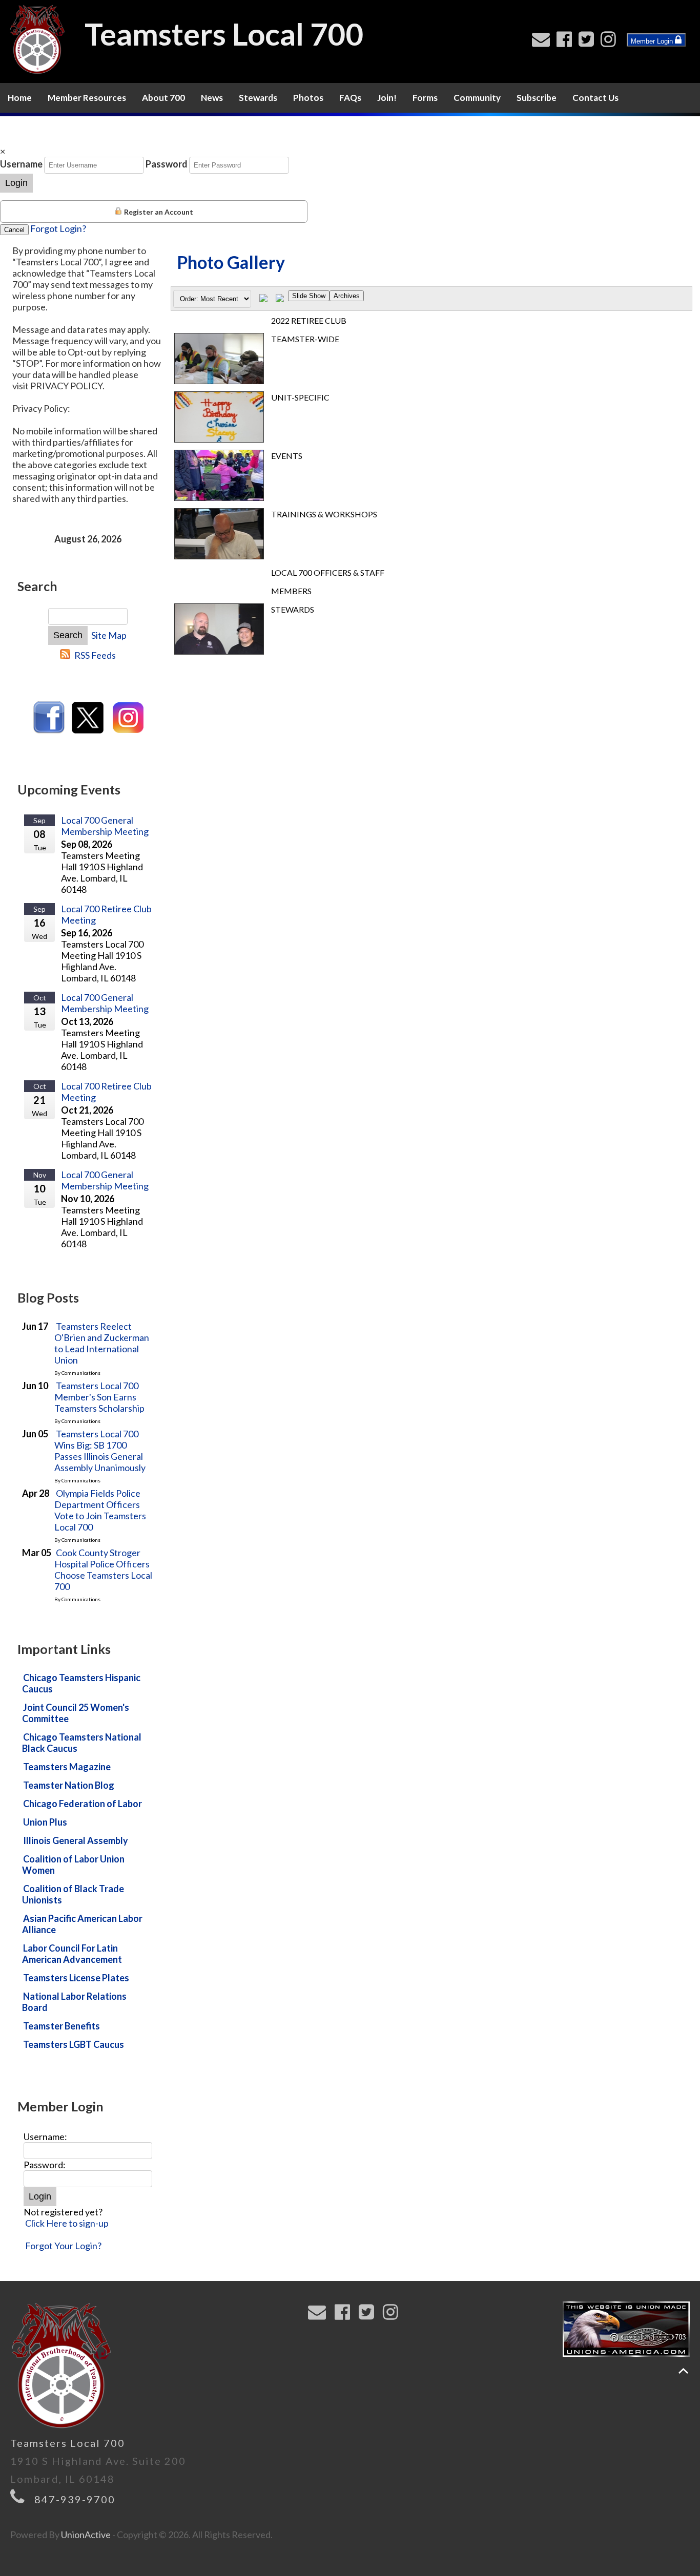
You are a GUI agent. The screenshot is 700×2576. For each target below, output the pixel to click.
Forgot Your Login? (63, 2246)
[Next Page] (280, 299)
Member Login (653, 41)
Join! (387, 98)
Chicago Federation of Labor (83, 1804)
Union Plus (45, 1822)
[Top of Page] (683, 2371)
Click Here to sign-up (67, 2223)
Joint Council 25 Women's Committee (76, 1713)
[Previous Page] (263, 299)
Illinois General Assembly (76, 1840)
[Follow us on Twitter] (589, 42)
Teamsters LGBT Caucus (74, 2044)
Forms (425, 98)
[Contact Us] (543, 42)
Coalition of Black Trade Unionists (73, 1894)
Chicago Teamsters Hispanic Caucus (81, 1683)
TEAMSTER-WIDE (305, 339)
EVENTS (287, 456)
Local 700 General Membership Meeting (105, 826)
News (212, 98)
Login (16, 183)
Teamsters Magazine (67, 1767)
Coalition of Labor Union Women (73, 1865)
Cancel (14, 230)
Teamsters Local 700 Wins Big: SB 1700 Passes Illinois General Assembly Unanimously (100, 1451)
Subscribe (537, 98)
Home (20, 98)
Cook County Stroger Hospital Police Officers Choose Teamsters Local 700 (103, 1569)
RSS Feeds (95, 655)
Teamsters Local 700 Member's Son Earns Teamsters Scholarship (99, 1397)
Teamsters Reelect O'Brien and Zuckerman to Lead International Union (102, 1343)
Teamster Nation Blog (69, 1785)
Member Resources (87, 98)
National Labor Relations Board (74, 2002)
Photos (308, 98)
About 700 (163, 98)
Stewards (258, 98)
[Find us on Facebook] (567, 42)
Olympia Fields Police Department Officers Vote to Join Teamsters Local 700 (100, 1510)
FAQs (350, 98)
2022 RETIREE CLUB (309, 320)
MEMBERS (291, 591)
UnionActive (86, 2535)
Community (477, 98)
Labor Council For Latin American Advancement (72, 1954)
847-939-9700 (75, 2499)
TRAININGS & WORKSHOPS (324, 514)
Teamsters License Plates (76, 1978)
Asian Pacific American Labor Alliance (82, 1924)
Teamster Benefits (61, 2026)
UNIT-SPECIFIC (300, 397)
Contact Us (595, 98)
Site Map (109, 635)
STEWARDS (293, 609)
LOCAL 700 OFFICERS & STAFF (328, 572)
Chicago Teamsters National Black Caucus (82, 1743)
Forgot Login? (58, 228)
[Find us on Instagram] (611, 42)
